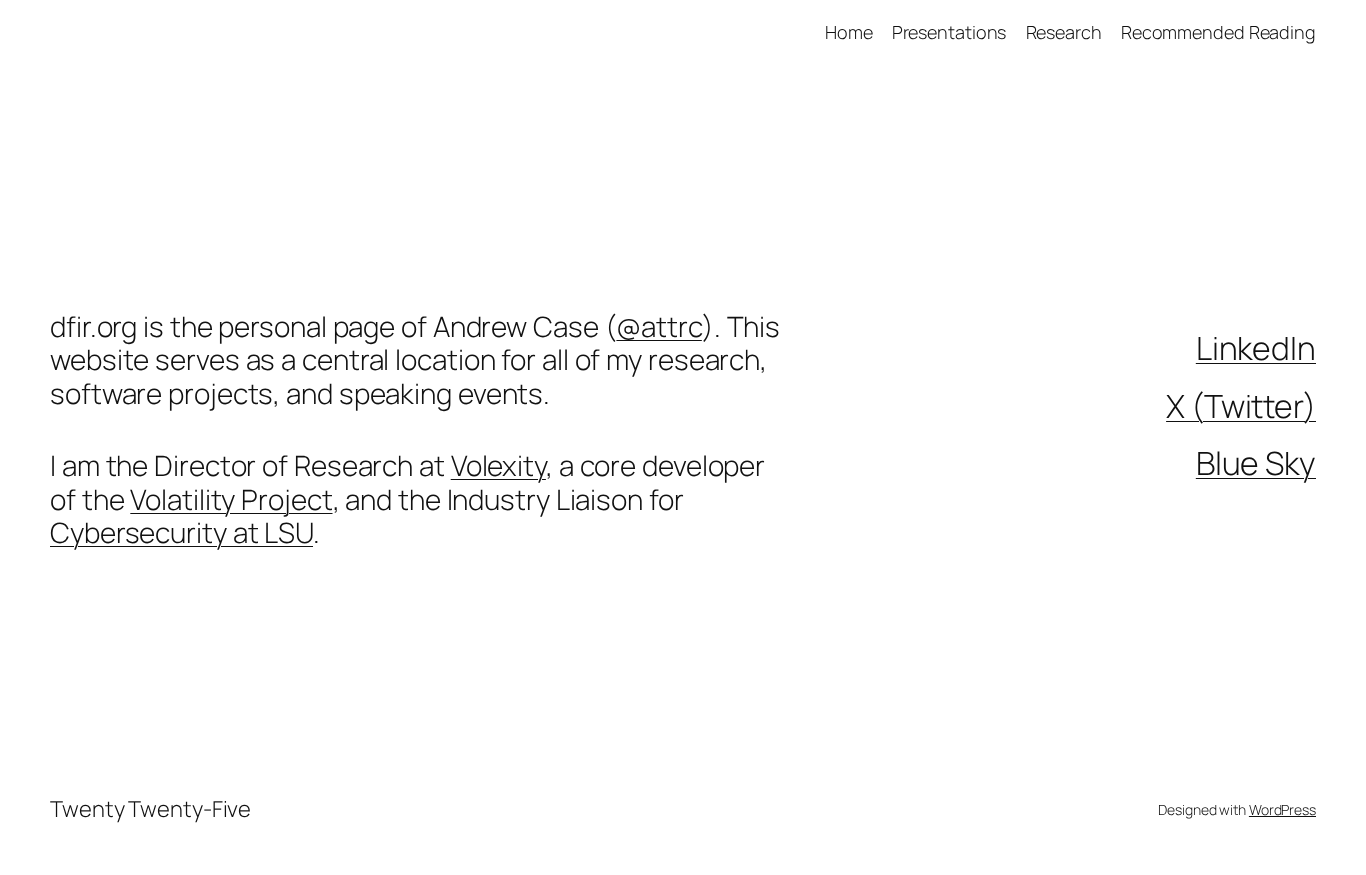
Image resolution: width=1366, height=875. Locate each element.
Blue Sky (1256, 463)
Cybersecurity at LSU (181, 532)
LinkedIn (1256, 348)
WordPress (1282, 809)
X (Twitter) (1241, 406)
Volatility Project (231, 499)
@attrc (658, 326)
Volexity (498, 465)
